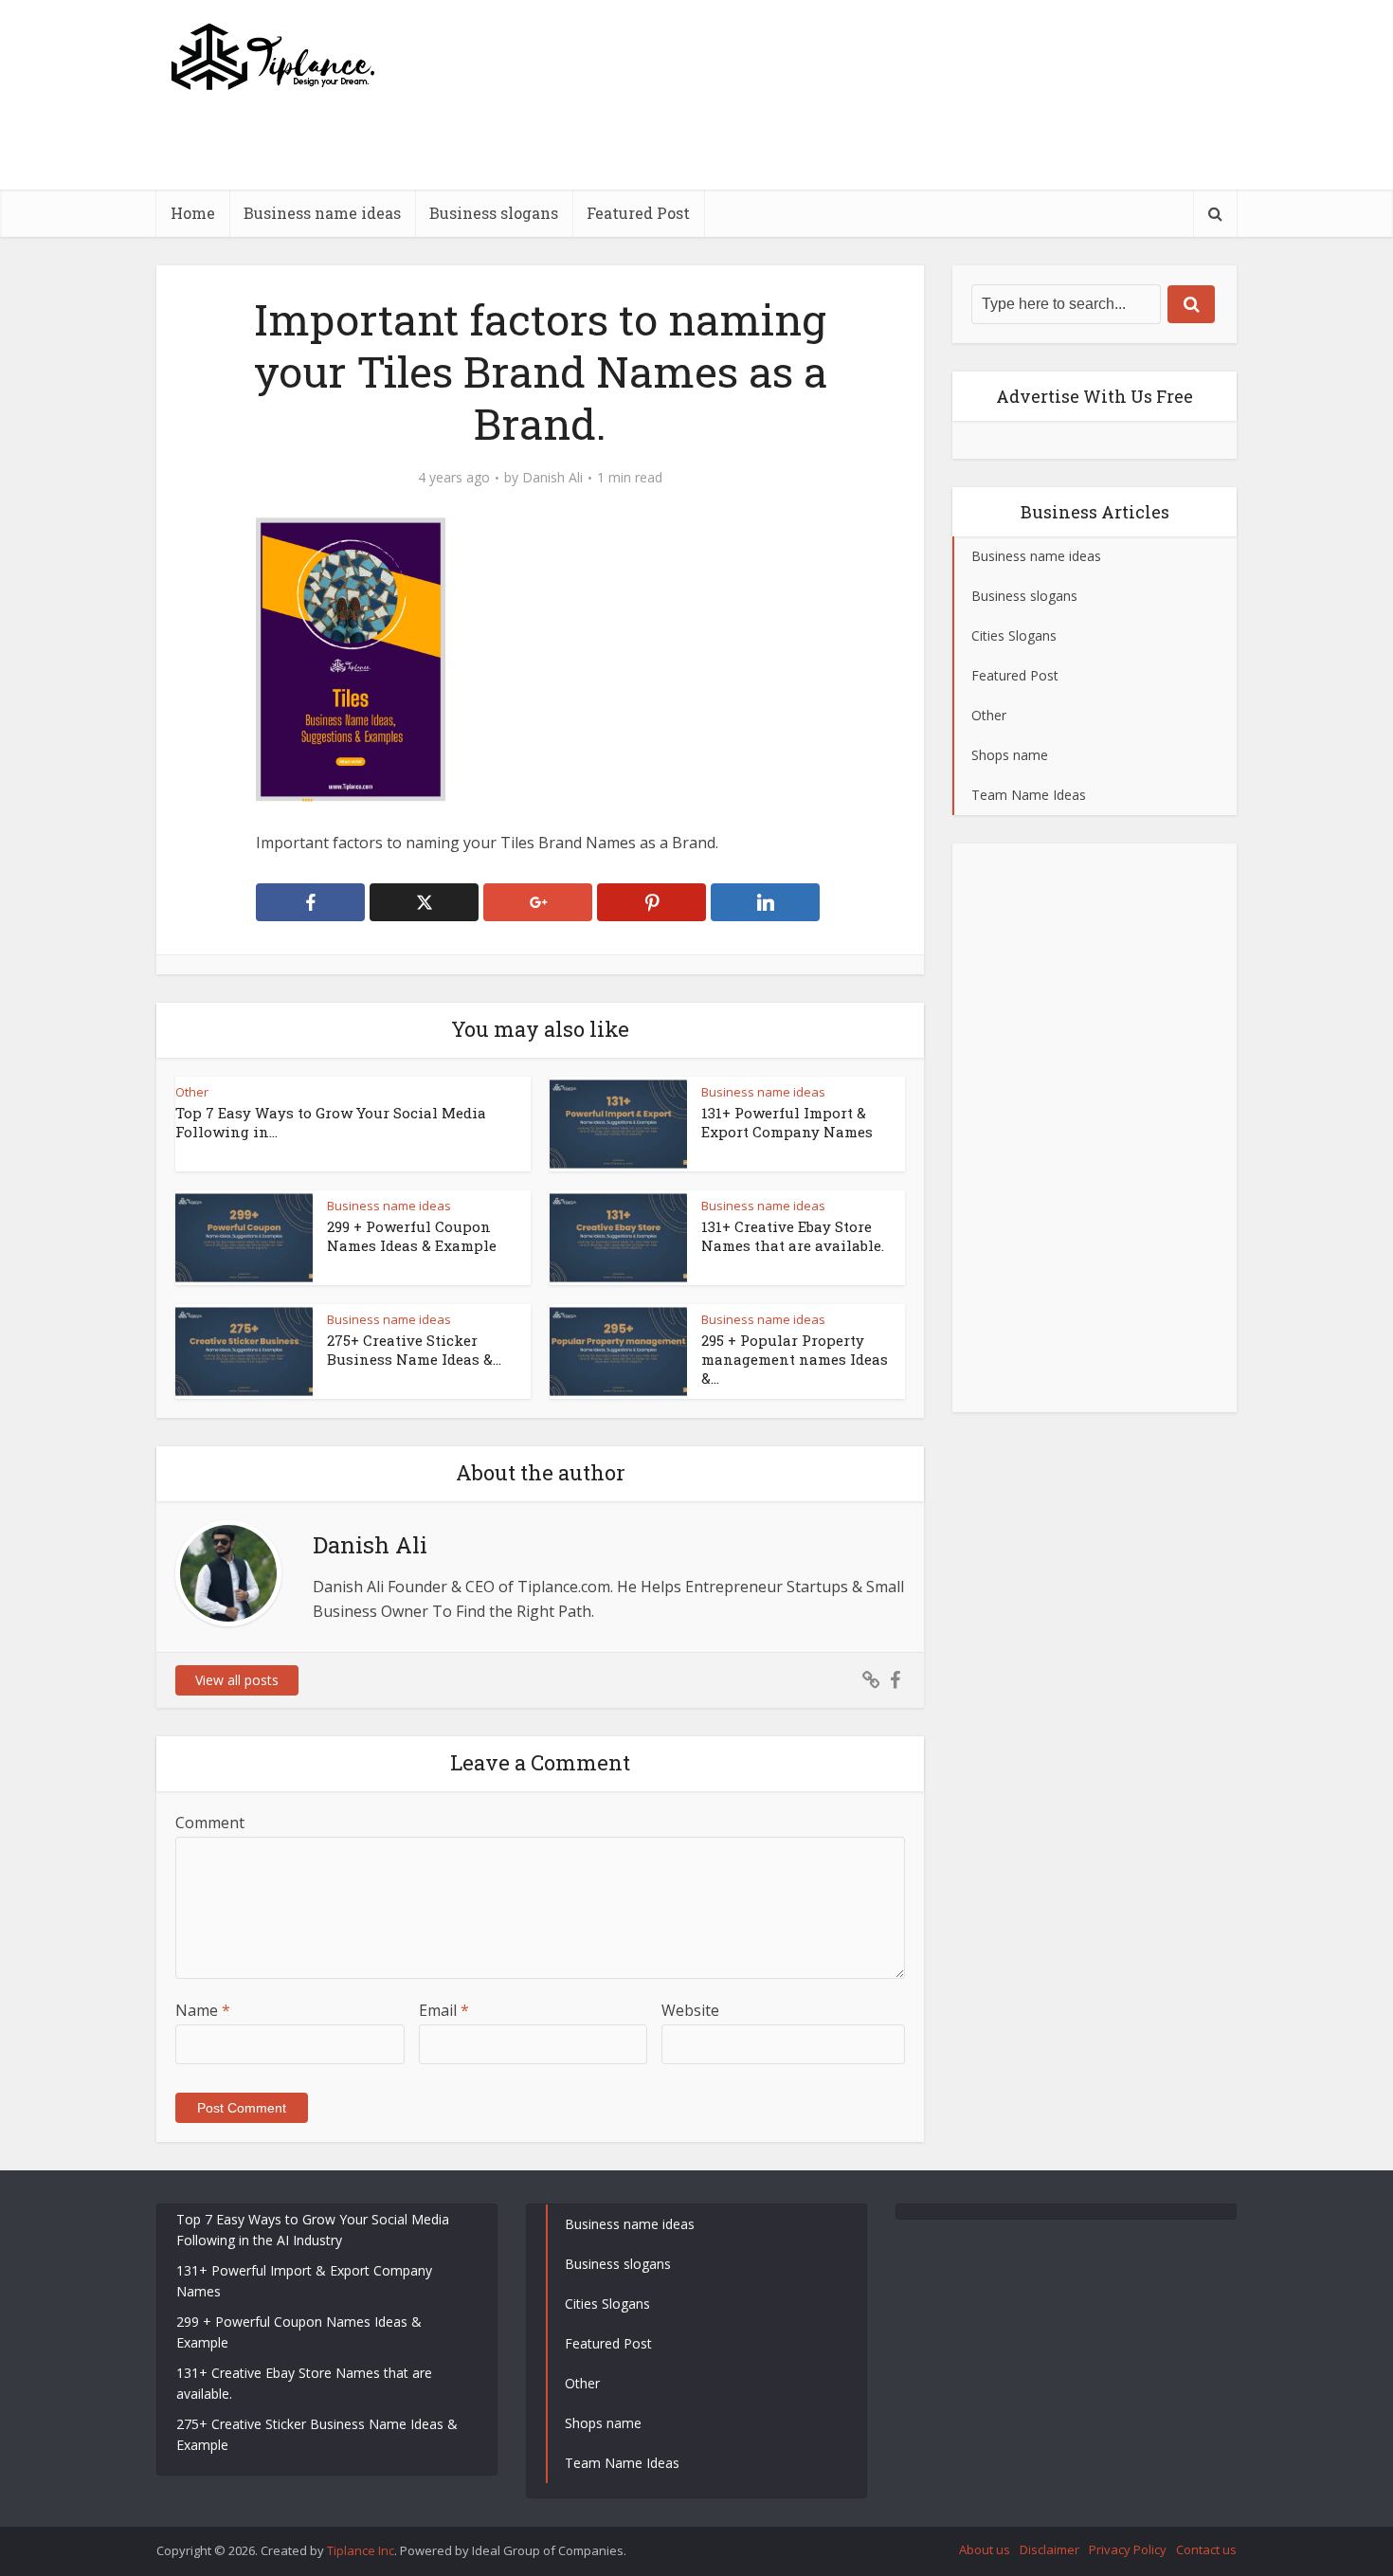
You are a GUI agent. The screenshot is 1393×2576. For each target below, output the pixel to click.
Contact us (1206, 2549)
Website (690, 2010)
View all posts (237, 1680)
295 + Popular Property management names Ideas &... (795, 1360)
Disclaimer (1049, 2549)
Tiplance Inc (361, 2550)
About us (985, 2549)
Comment (210, 1823)
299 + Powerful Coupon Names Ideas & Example (412, 1236)
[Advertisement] (892, 185)
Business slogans (494, 213)
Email (444, 2010)
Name (203, 2010)
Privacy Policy (1128, 2549)
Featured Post (638, 213)
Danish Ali (552, 478)
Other (192, 1092)
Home (193, 213)
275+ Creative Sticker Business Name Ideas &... (414, 1350)
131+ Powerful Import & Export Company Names (787, 1122)
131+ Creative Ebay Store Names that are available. (793, 1236)
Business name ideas (322, 213)
